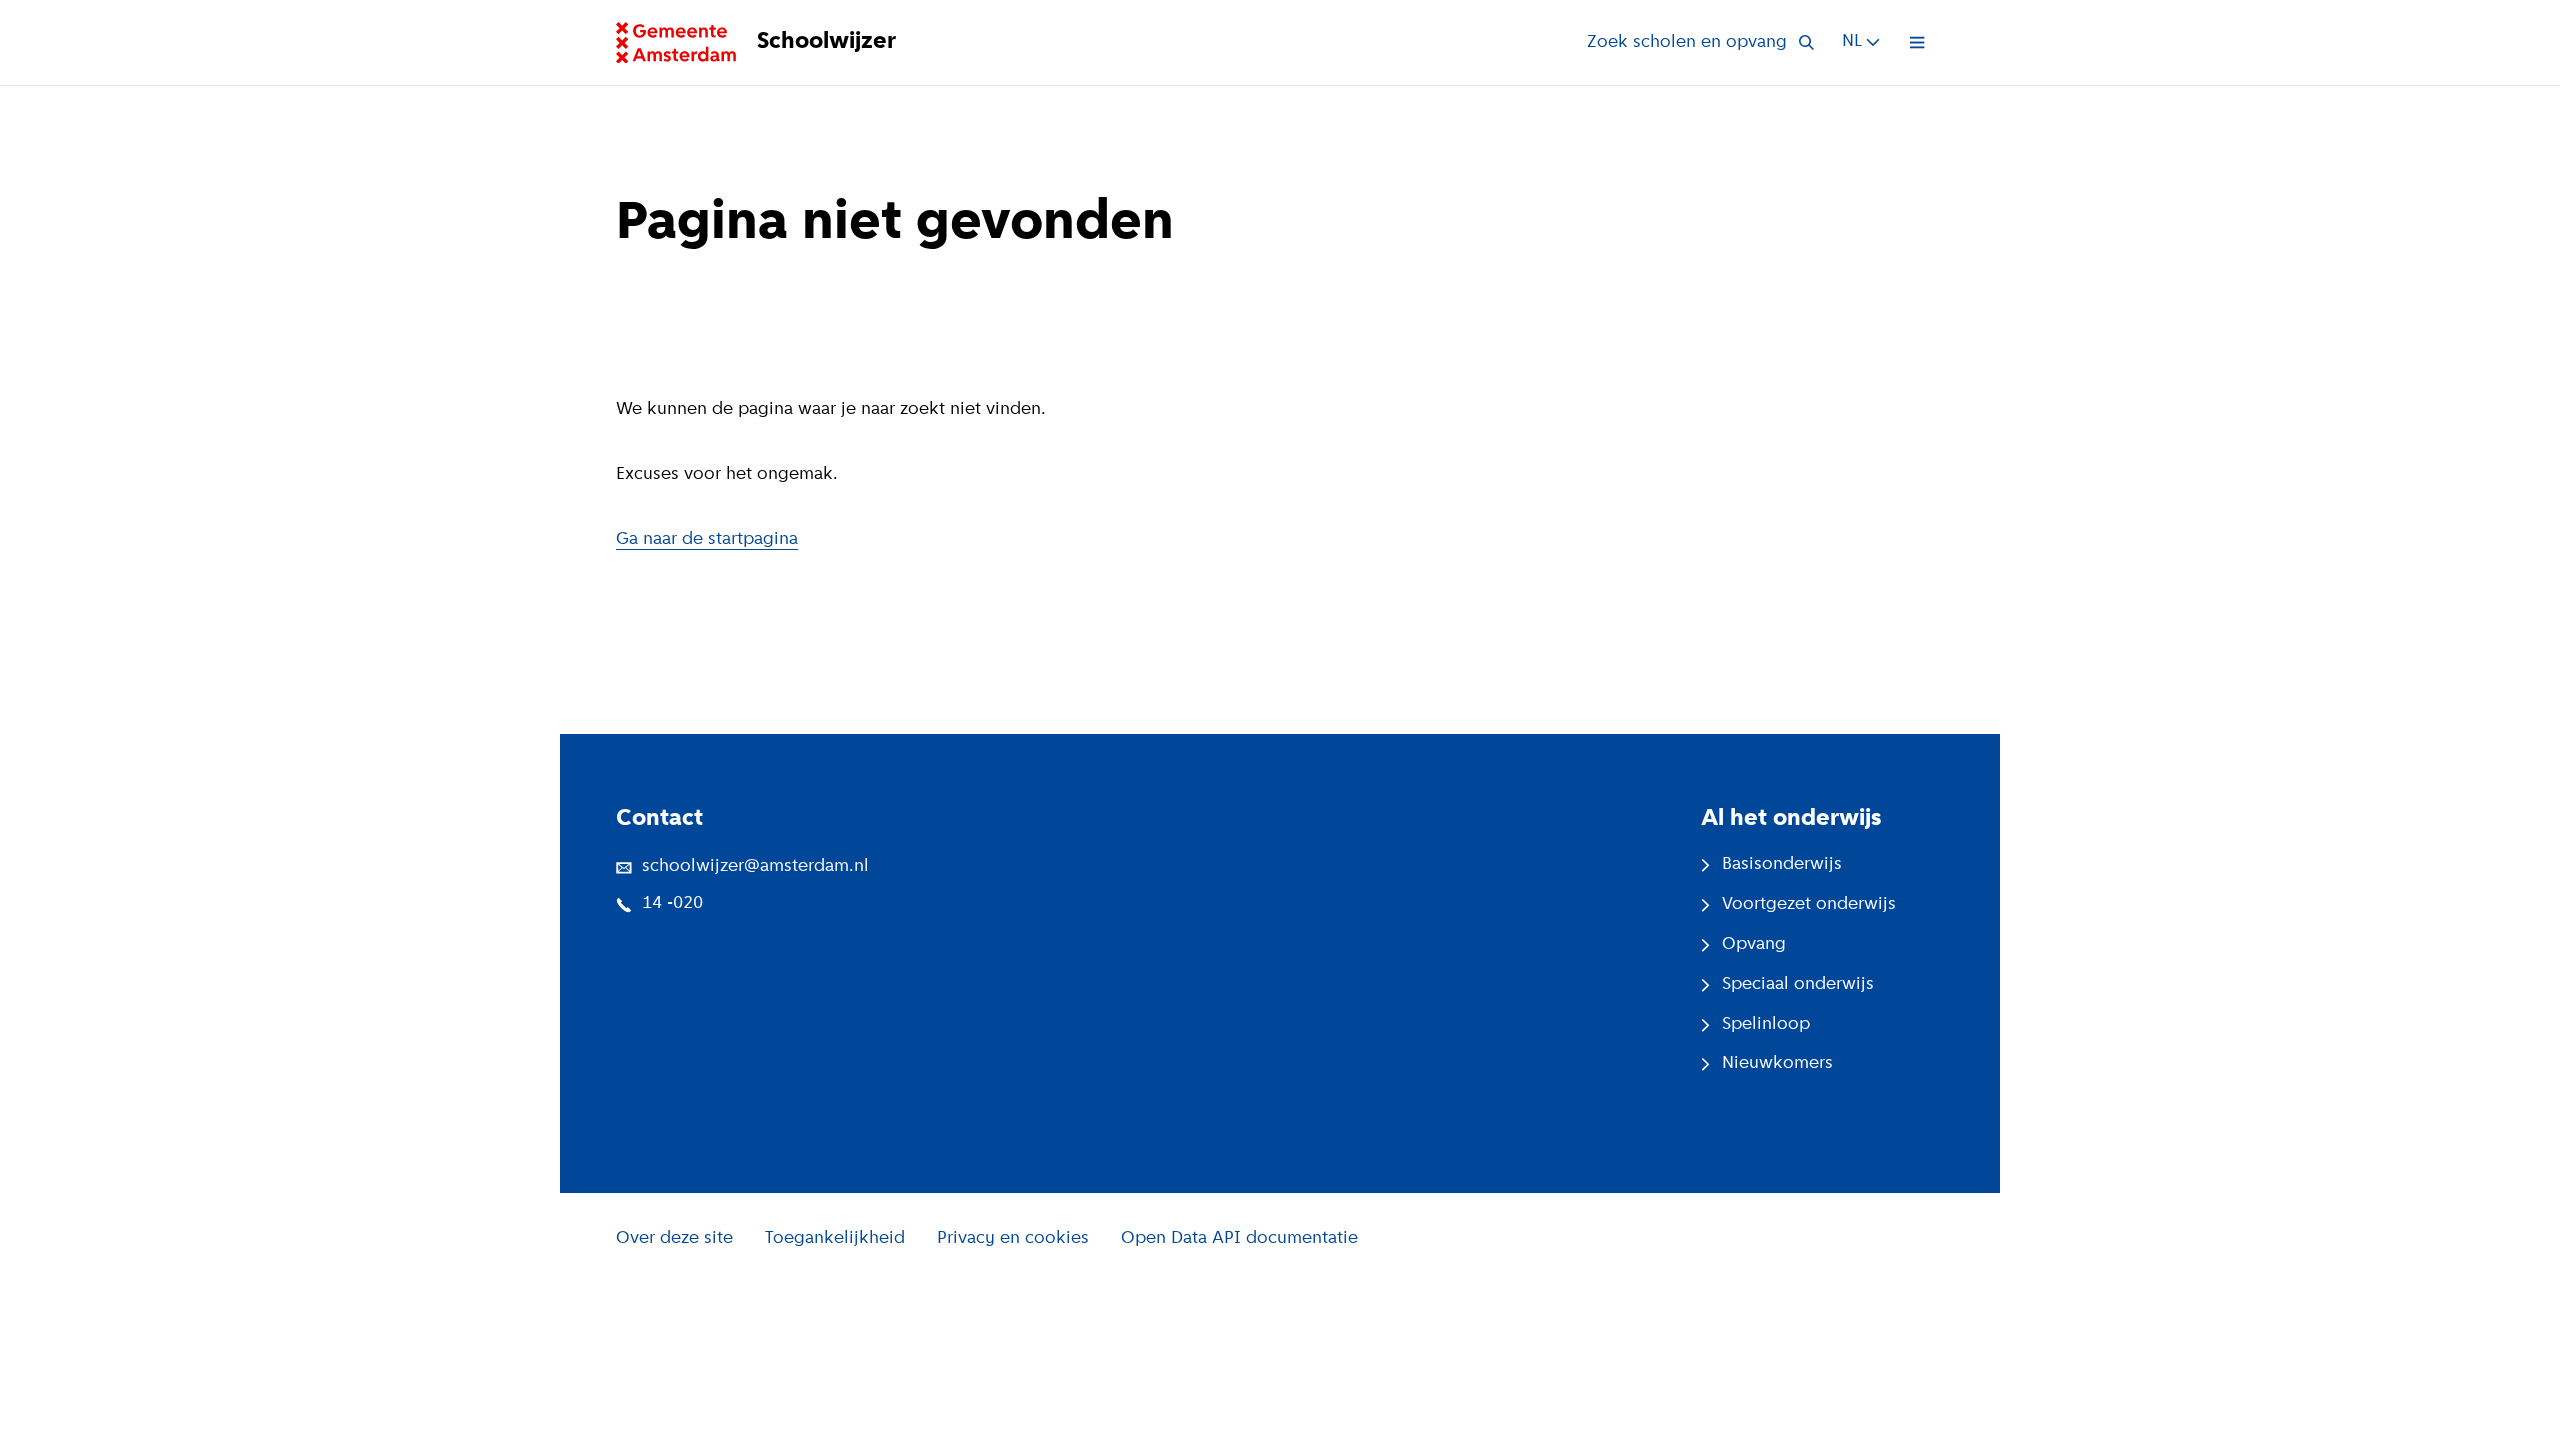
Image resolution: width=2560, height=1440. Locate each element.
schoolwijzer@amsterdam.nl (755, 867)
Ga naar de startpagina (707, 540)
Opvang (1754, 945)
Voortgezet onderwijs (1809, 905)
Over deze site (674, 1239)
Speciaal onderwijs (1798, 985)
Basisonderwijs (1782, 865)
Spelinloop (1766, 1025)
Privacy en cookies (1013, 1239)
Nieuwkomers (1777, 1064)
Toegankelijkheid (835, 1239)
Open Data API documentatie (1239, 1239)
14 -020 (672, 904)
